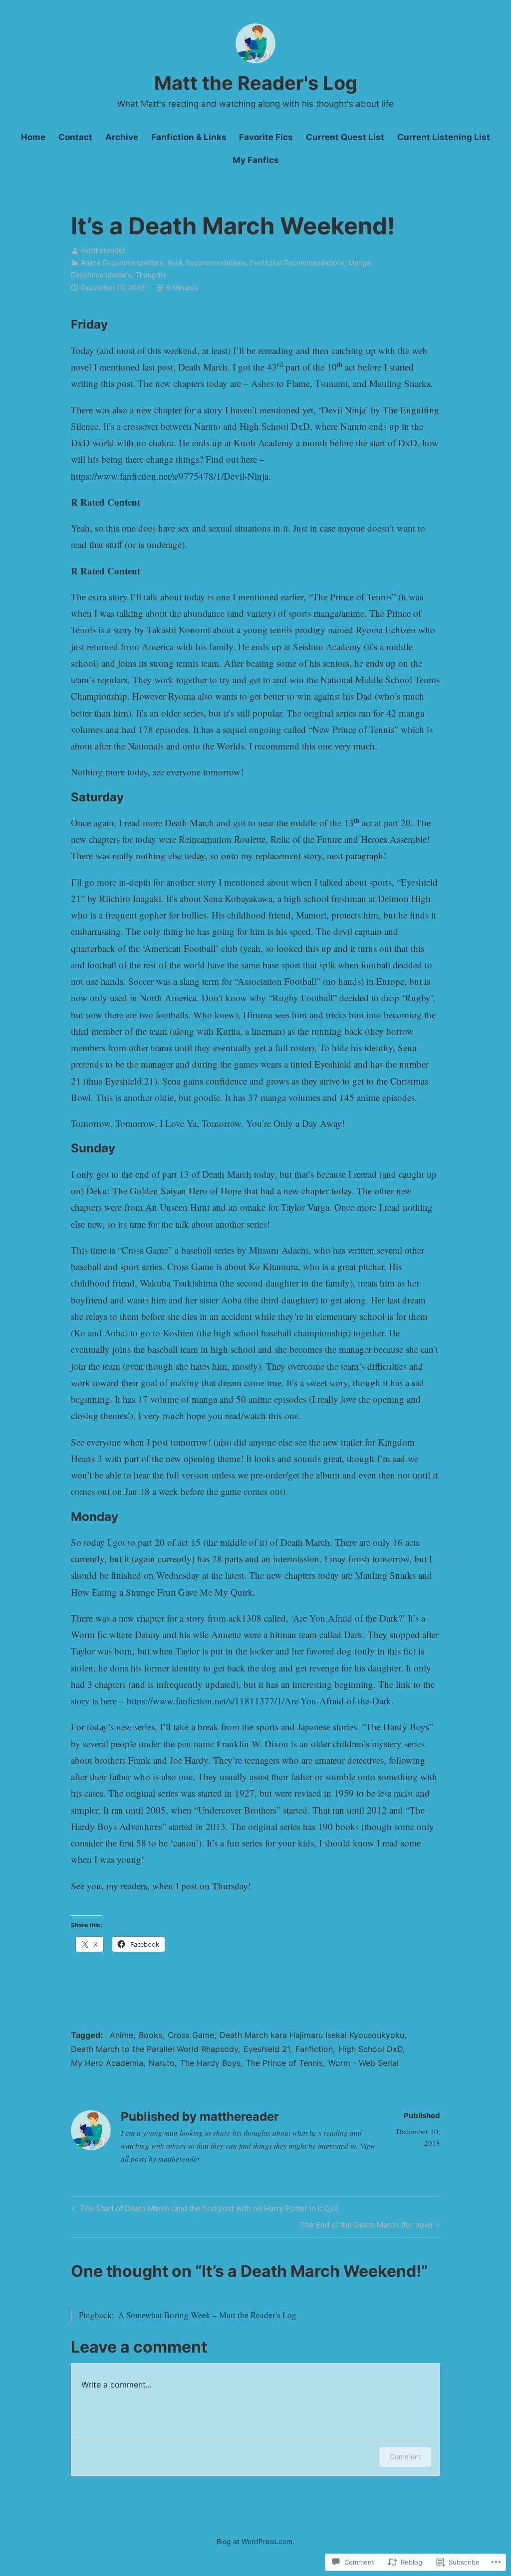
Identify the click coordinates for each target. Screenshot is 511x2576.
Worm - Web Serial (364, 2063)
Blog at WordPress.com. (255, 2541)
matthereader (103, 250)
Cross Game (191, 2035)
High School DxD (371, 2049)
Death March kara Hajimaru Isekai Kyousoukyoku (312, 2035)
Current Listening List (444, 137)
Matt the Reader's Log (256, 83)
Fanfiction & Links (189, 137)
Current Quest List (345, 137)
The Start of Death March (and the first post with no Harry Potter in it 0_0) (204, 2210)
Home (33, 137)
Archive (122, 137)
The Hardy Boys (210, 2063)
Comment (405, 2457)
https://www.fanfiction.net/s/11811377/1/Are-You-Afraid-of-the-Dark (259, 1701)
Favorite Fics (266, 137)
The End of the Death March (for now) (366, 2226)
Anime (122, 2035)
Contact (75, 137)
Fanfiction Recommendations (297, 263)
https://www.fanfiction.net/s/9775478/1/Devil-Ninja (170, 476)
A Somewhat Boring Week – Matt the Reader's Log (207, 2315)
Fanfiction (314, 2049)
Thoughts (151, 275)
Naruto (162, 2063)
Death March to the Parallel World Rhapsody (154, 2049)
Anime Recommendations (122, 263)
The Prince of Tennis (284, 2063)
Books (150, 2035)
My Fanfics (256, 160)
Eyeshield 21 (267, 2049)
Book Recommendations (207, 263)
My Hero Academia (107, 2063)
